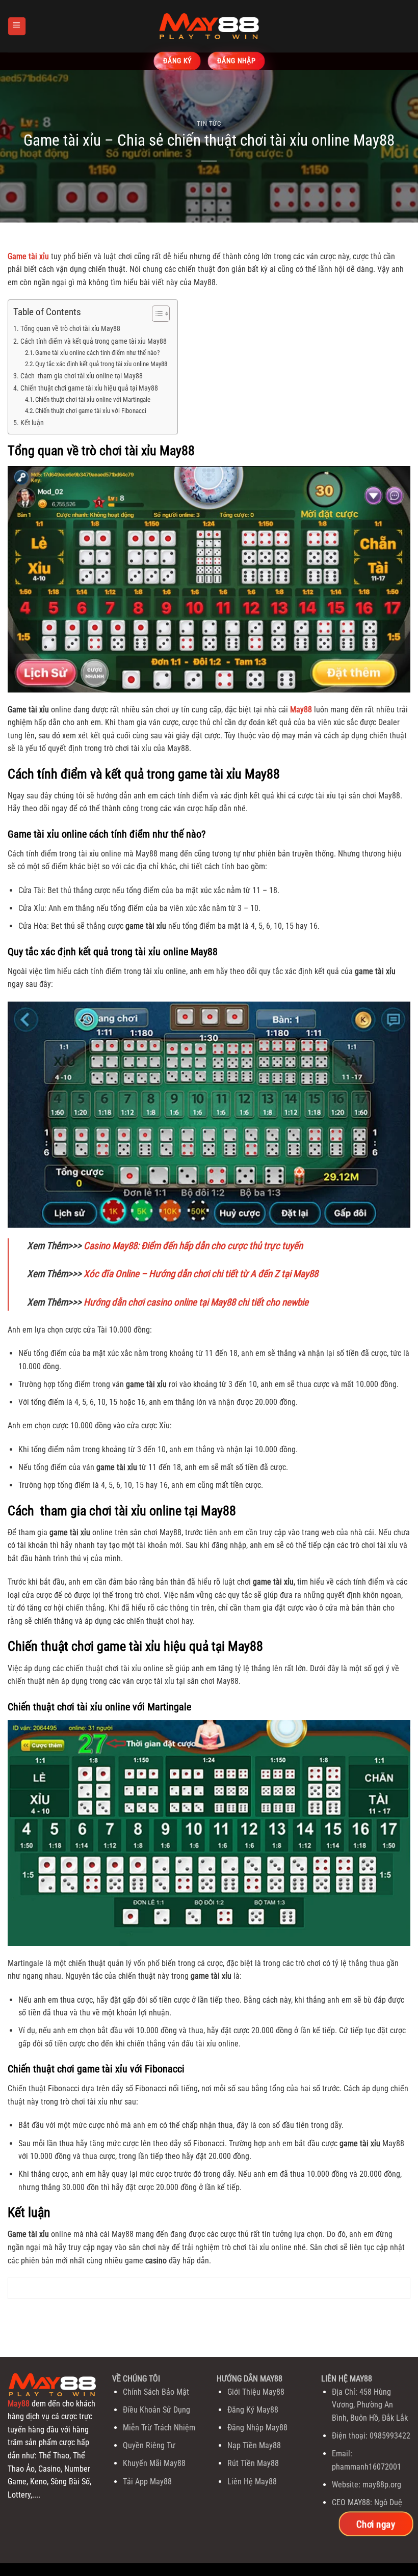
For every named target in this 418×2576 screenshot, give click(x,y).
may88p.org (382, 2485)
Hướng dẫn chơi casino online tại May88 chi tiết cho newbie (196, 1302)
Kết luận (32, 423)
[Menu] (17, 26)
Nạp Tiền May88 (254, 2445)
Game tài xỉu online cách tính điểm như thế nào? (97, 353)
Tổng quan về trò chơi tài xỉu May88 (70, 329)
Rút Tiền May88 (253, 2463)
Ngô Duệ (388, 2502)
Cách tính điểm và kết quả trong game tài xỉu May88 (94, 341)
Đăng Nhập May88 (257, 2428)
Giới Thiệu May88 (256, 2392)
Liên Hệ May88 (252, 2482)
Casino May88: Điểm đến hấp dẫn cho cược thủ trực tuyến (193, 1246)
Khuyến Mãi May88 (154, 2463)
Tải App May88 (147, 2482)
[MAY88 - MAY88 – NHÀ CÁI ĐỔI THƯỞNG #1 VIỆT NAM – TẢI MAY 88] (209, 26)
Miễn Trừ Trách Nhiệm (159, 2428)
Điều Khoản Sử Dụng (156, 2410)
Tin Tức (209, 123)
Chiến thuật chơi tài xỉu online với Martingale (93, 399)
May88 (19, 2404)
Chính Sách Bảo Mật (156, 2392)
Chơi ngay (376, 2524)
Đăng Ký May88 (253, 2410)
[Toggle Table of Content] (156, 314)
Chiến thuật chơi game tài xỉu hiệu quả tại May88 (89, 388)
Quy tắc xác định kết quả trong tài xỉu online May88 (101, 364)
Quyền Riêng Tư (149, 2445)
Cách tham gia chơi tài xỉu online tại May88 (82, 376)
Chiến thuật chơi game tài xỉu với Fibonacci (91, 411)
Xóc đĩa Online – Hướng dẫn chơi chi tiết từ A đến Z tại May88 (201, 1274)
